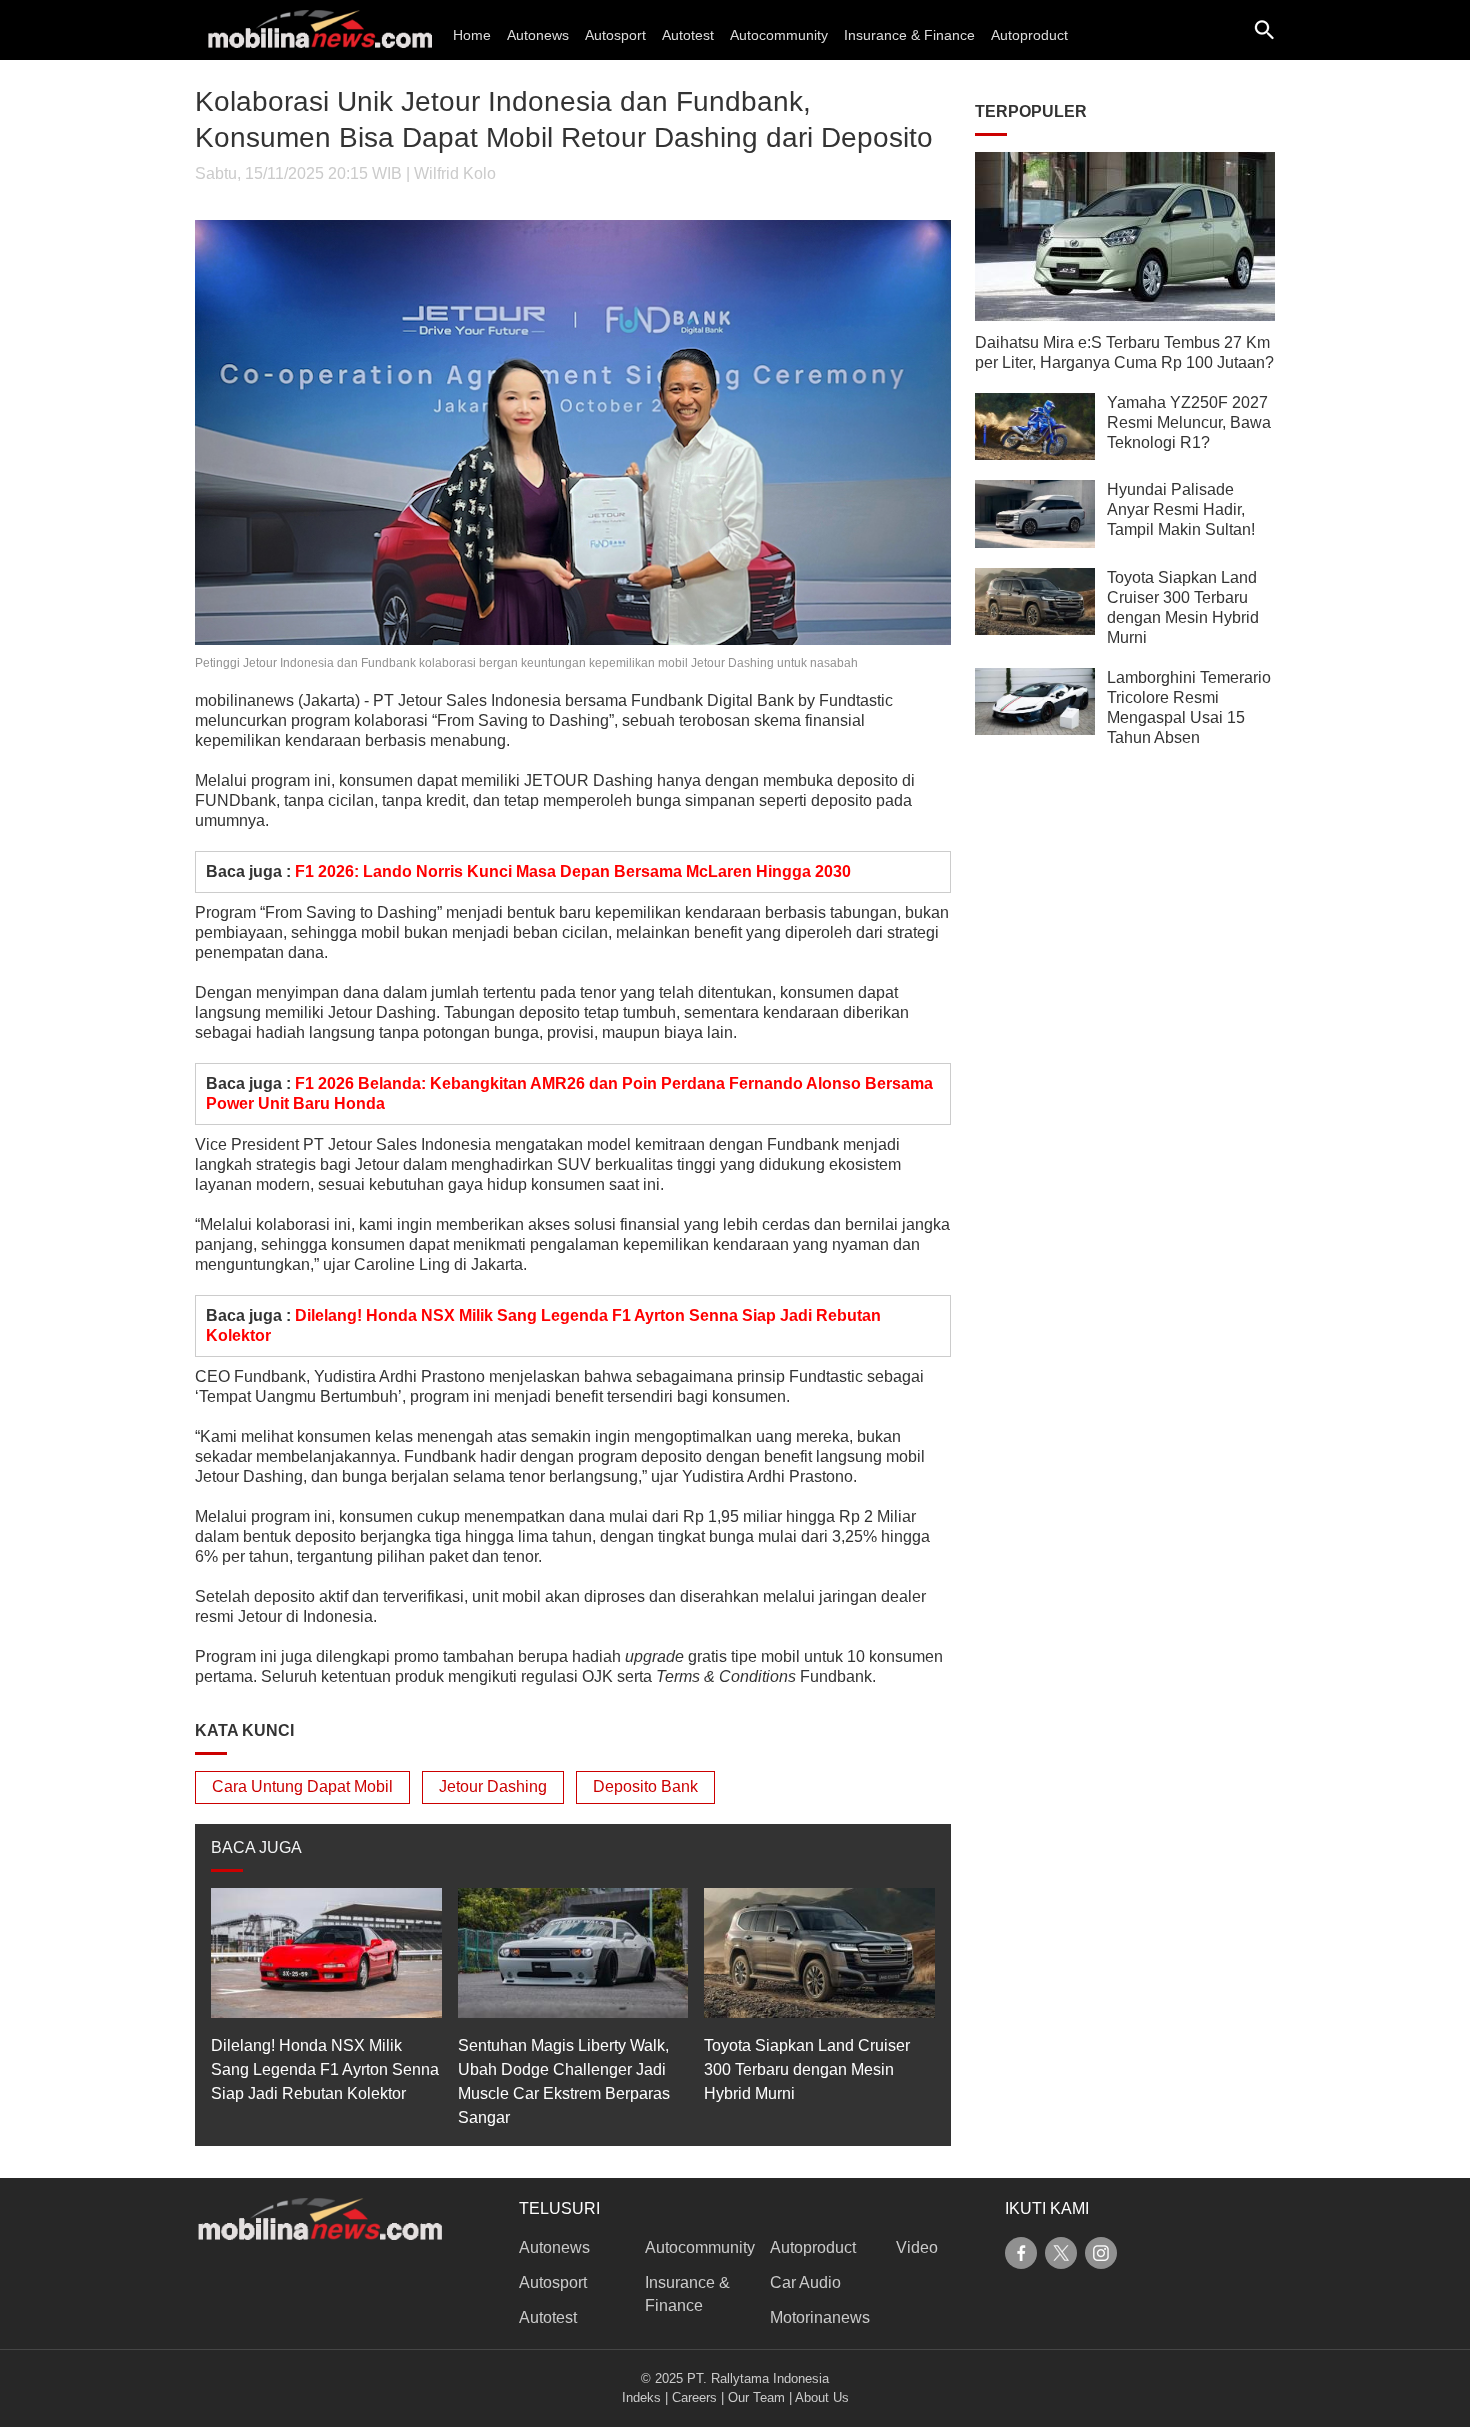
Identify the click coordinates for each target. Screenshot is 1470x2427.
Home (472, 35)
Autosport (615, 35)
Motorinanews (820, 2317)
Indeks (641, 2397)
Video (917, 2247)
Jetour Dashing (493, 1786)
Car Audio (805, 2282)
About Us (822, 2397)
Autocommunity (779, 35)
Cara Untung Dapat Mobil (302, 1786)
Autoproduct (1029, 35)
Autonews (538, 35)
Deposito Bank (645, 1786)
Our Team (756, 2397)
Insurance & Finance (909, 35)
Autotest (688, 35)
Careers (694, 2397)
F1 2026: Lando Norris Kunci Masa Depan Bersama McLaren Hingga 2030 (573, 871)
